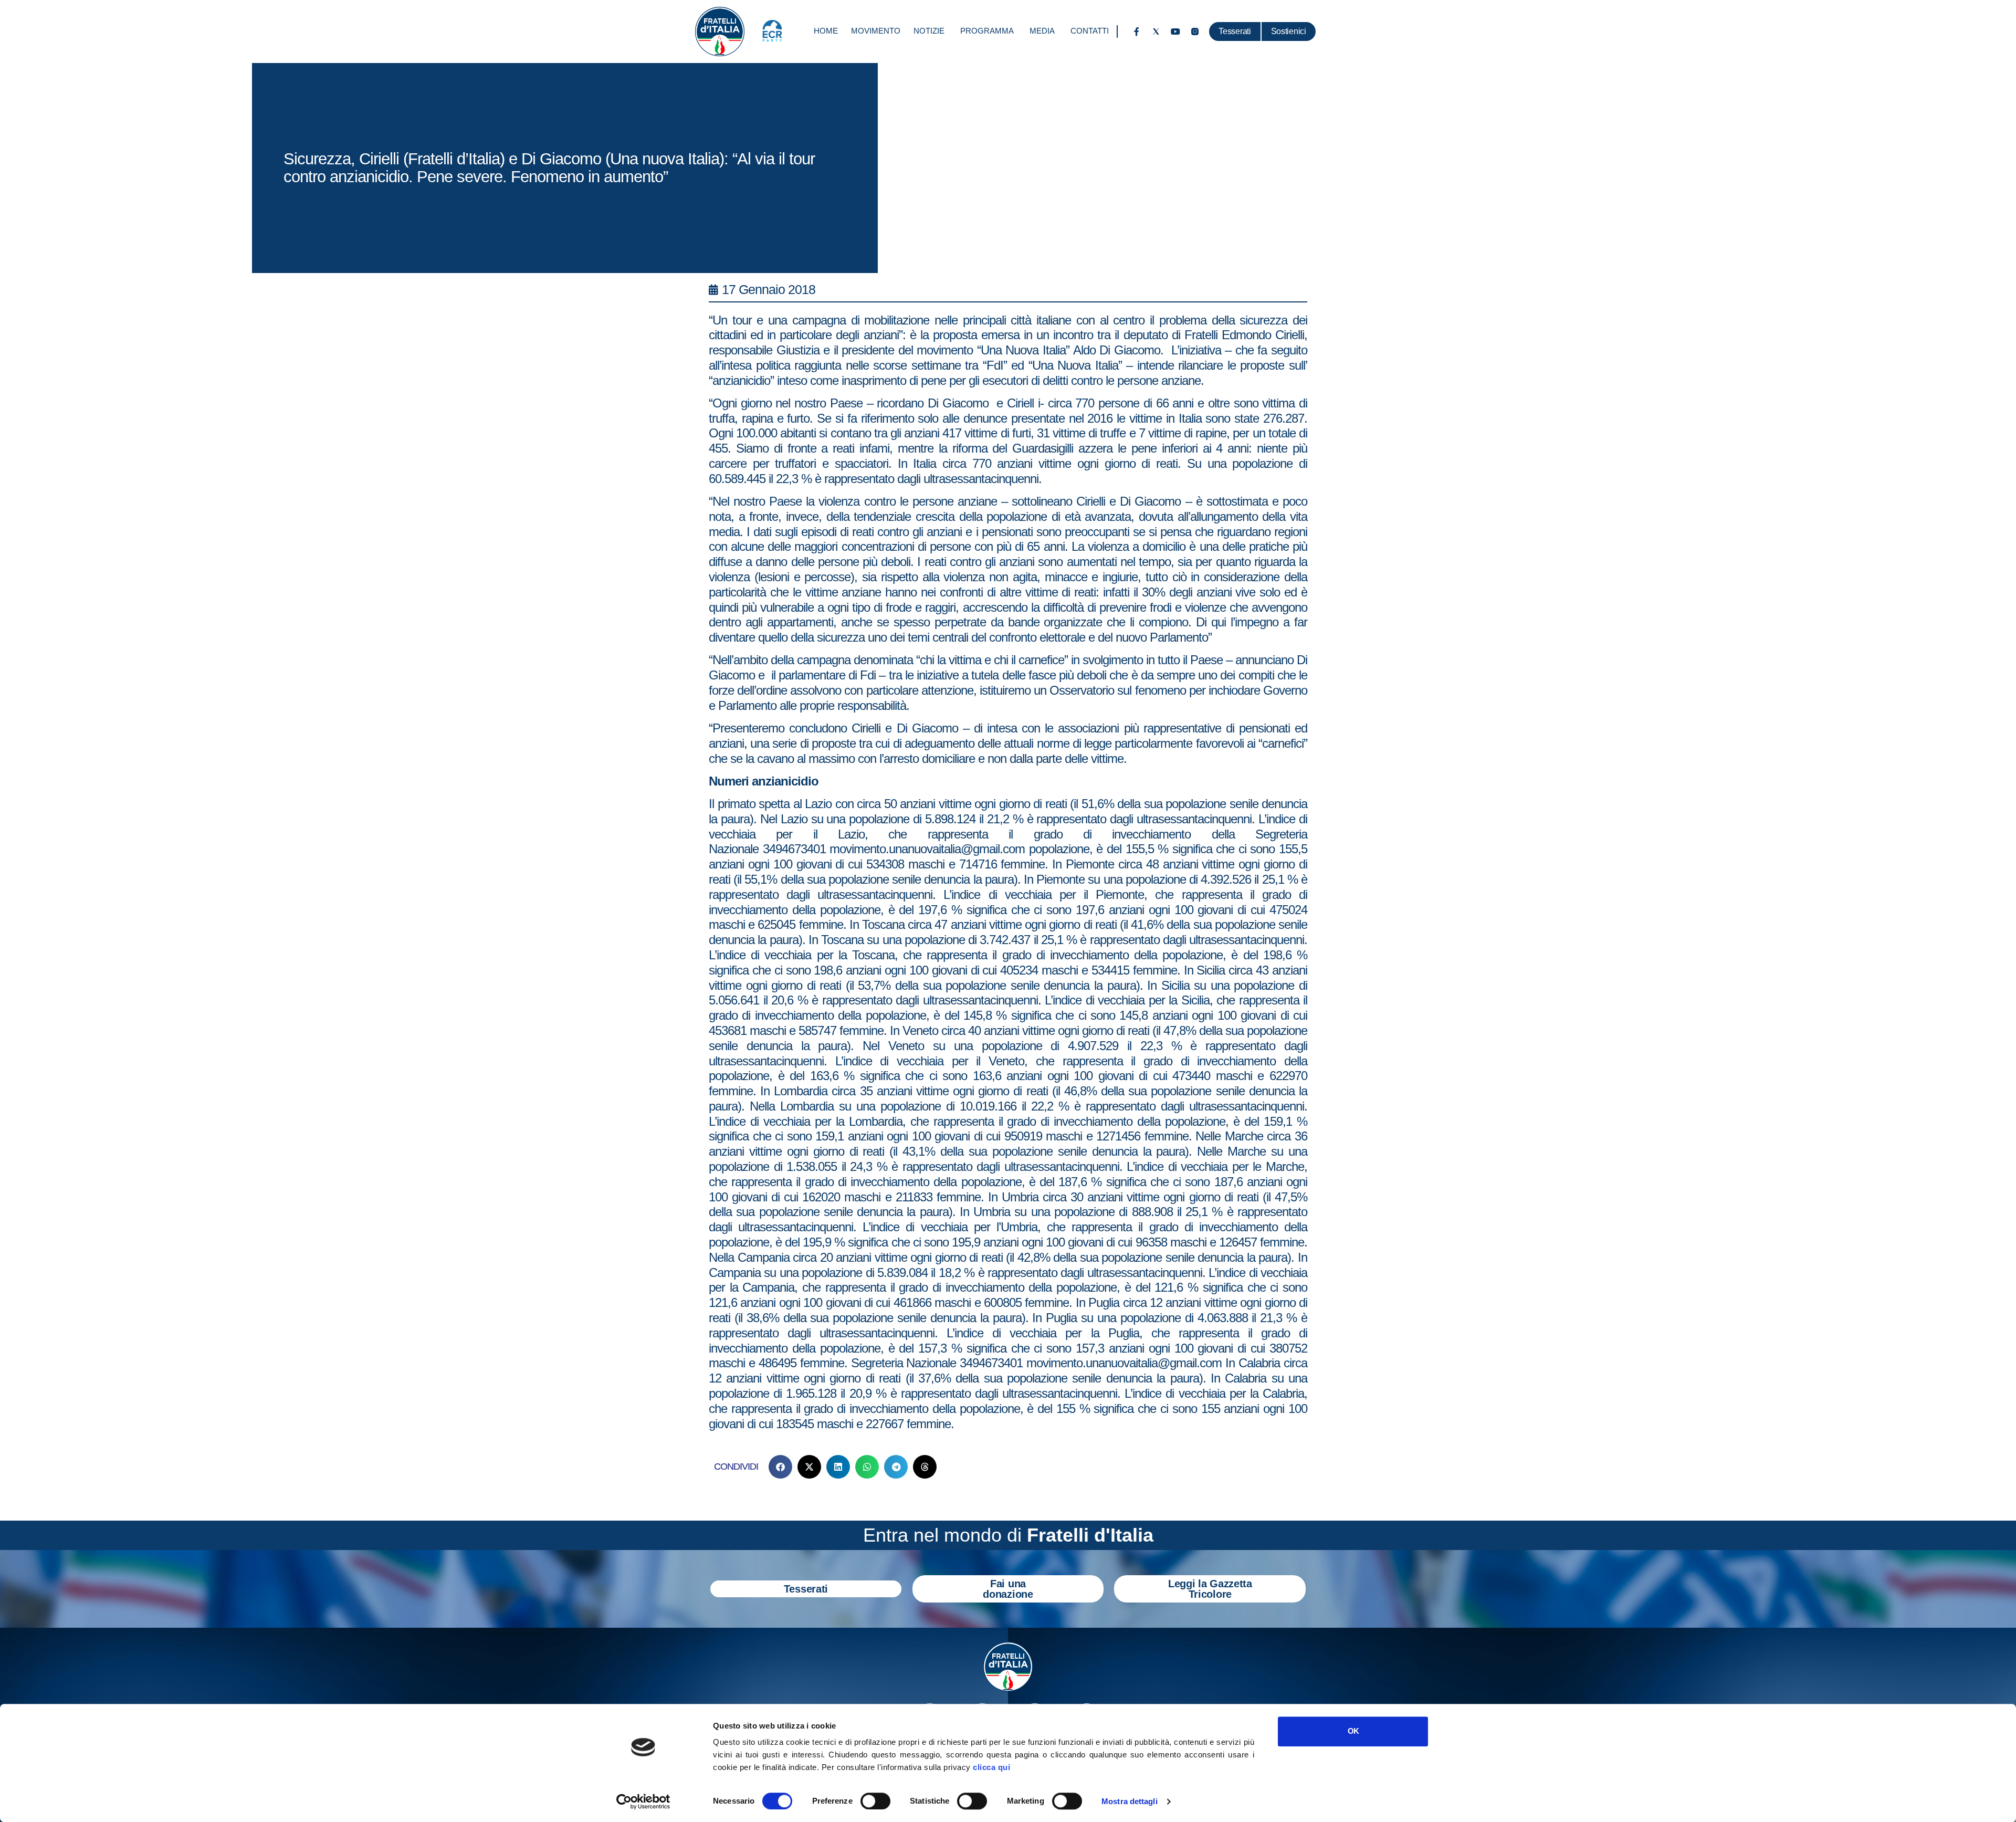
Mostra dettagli (1130, 1801)
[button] (780, 1467)
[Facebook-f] (1137, 32)
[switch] (875, 1801)
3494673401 (794, 849)
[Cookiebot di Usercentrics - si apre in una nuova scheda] (643, 1802)
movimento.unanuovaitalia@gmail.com (927, 849)
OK (1353, 1731)
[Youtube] (1175, 32)
